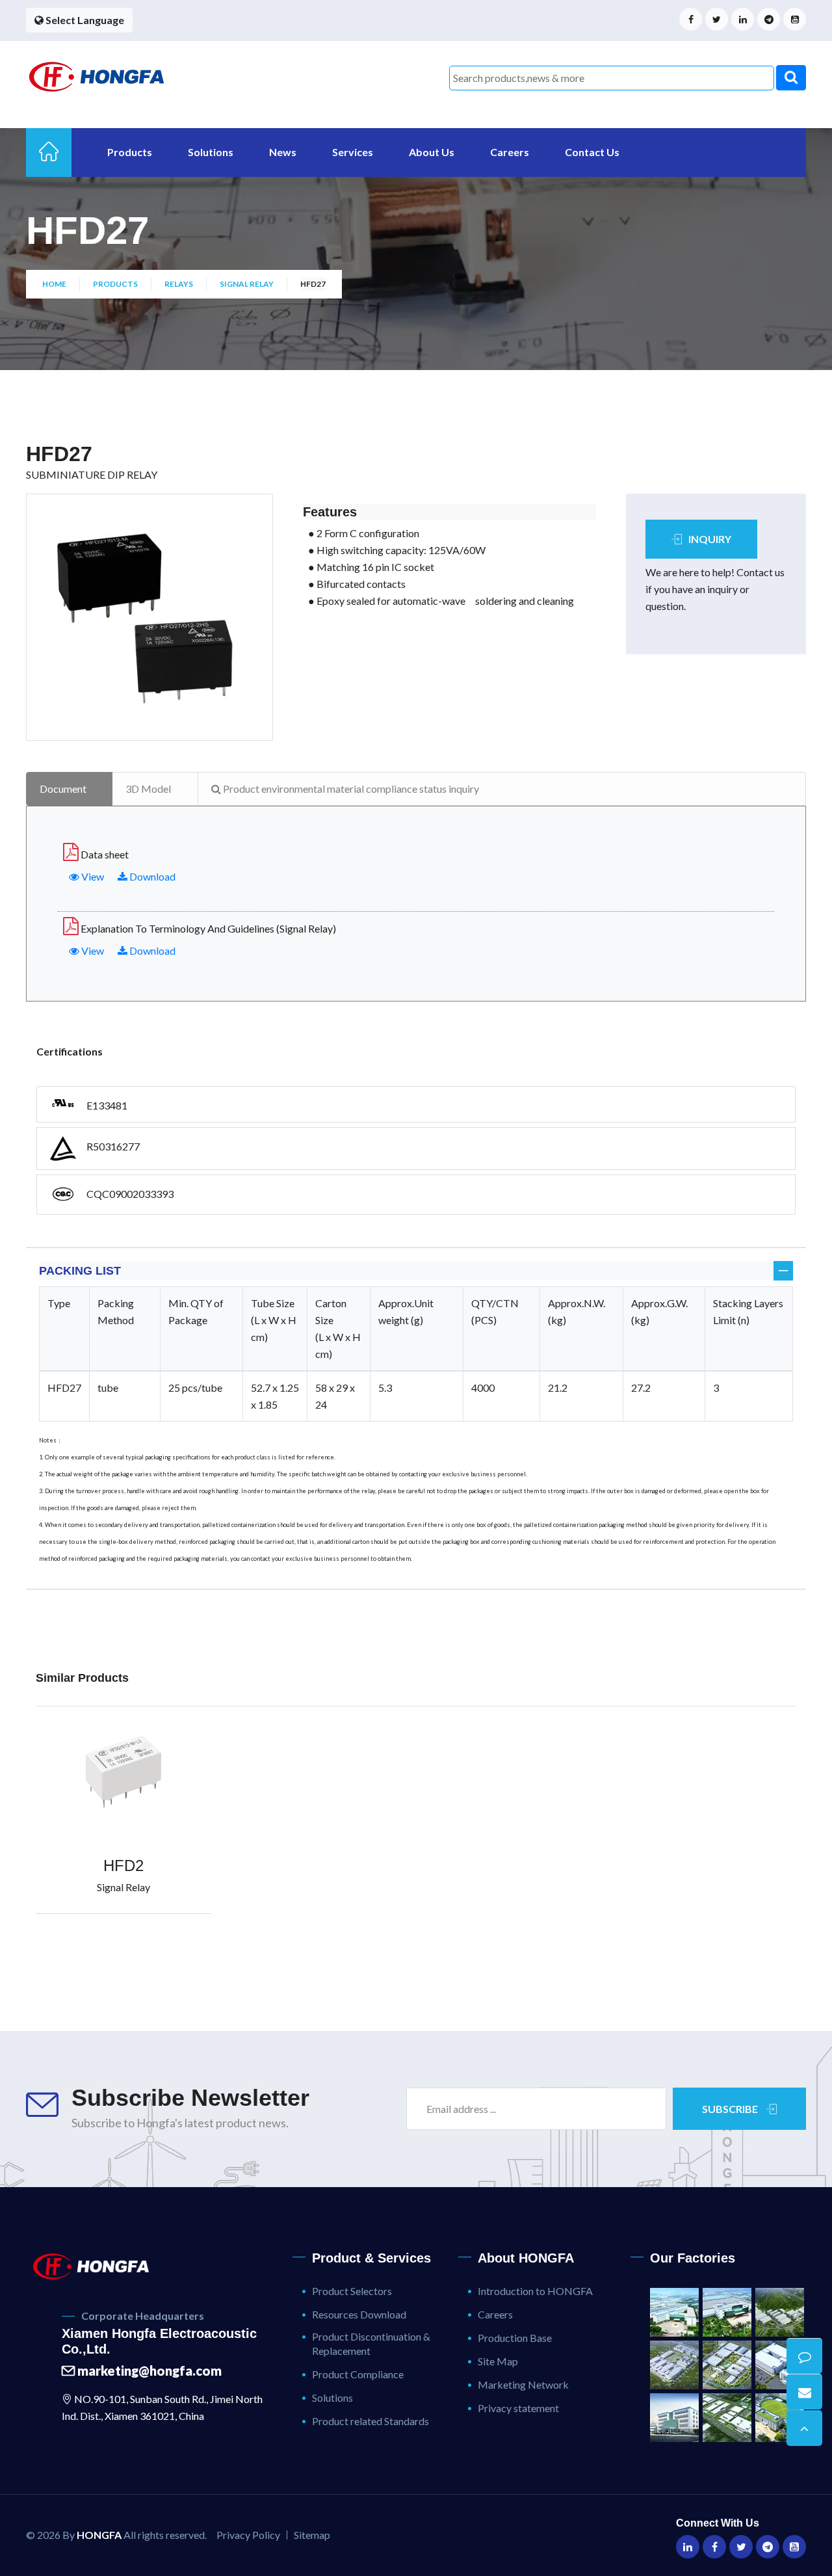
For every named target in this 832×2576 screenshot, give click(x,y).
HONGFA (99, 2535)
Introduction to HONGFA (535, 2291)
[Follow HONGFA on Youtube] (795, 19)
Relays (179, 284)
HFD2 (123, 1866)
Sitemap (312, 2535)
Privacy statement (518, 2408)
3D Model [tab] (148, 789)
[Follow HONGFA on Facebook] (691, 19)
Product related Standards (370, 2421)
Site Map (498, 2361)
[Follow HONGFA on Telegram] (769, 19)
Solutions (211, 152)
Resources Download (359, 2314)
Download (151, 876)
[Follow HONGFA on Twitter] (717, 19)
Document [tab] (63, 789)
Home (54, 284)
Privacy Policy (248, 2535)
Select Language (84, 20)
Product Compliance (358, 2374)
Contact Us (592, 152)
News (283, 152)
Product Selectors (352, 2291)
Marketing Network (523, 2384)
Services (353, 152)
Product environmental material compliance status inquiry (350, 789)
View (92, 876)
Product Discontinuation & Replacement (371, 2344)
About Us (432, 152)
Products (130, 152)
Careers (510, 152)
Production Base (515, 2338)
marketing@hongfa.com (148, 2370)
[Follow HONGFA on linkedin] (743, 19)
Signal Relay (247, 284)
